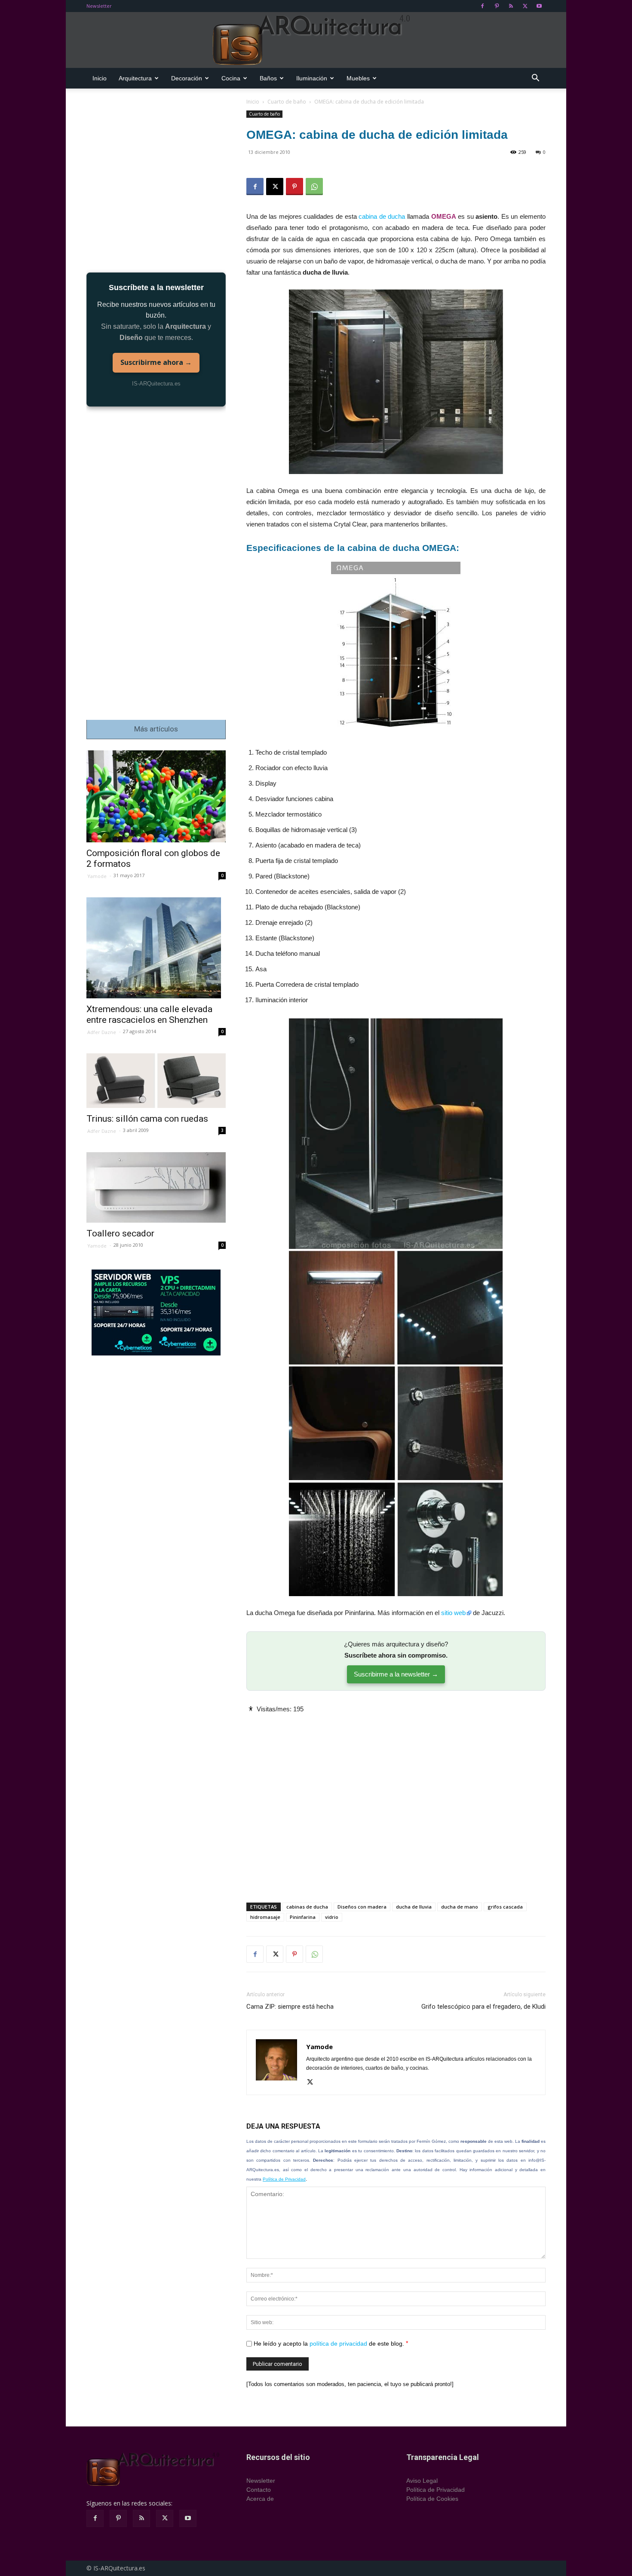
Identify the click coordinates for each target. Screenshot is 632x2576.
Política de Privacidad (284, 2179)
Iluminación (312, 78)
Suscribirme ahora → (156, 362)
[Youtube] (539, 6)
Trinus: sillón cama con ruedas (147, 1119)
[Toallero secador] (156, 1187)
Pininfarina (303, 1917)
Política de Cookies (432, 2499)
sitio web (453, 1613)
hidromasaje (265, 1917)
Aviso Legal (422, 2481)
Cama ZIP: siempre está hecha (290, 2007)
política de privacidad (338, 2343)
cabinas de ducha (307, 1907)
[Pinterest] (497, 6)
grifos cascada (505, 1907)
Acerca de (260, 2499)
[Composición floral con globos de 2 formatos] (156, 797)
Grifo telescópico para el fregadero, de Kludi (483, 2007)
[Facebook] (482, 6)
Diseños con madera (362, 1907)
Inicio (100, 78)
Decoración (187, 78)
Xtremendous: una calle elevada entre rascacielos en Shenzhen (149, 1014)
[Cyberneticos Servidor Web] (156, 1312)
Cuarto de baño (287, 102)
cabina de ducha (382, 216)
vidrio (332, 1917)
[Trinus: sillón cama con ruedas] (156, 1081)
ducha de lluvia (414, 1907)
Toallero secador (120, 1233)
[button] (535, 79)
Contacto (259, 2490)
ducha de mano (460, 1907)
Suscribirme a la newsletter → (396, 1674)
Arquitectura (135, 78)
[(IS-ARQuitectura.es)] (316, 40)
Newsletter (99, 6)
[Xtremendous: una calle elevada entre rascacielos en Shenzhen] (156, 948)
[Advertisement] (396, 1801)
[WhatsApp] (314, 187)
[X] (525, 6)
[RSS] (511, 6)
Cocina (231, 78)
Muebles (358, 78)
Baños (268, 78)
